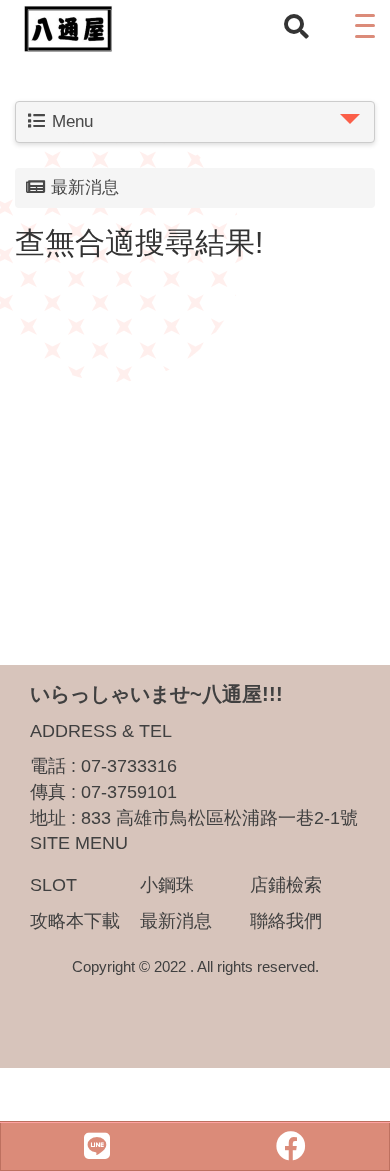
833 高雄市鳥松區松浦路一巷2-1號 (219, 818)
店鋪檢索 (286, 885)
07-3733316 (129, 766)
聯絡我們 (286, 921)
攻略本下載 (75, 921)
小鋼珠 (167, 885)
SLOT (53, 885)
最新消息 (176, 921)
